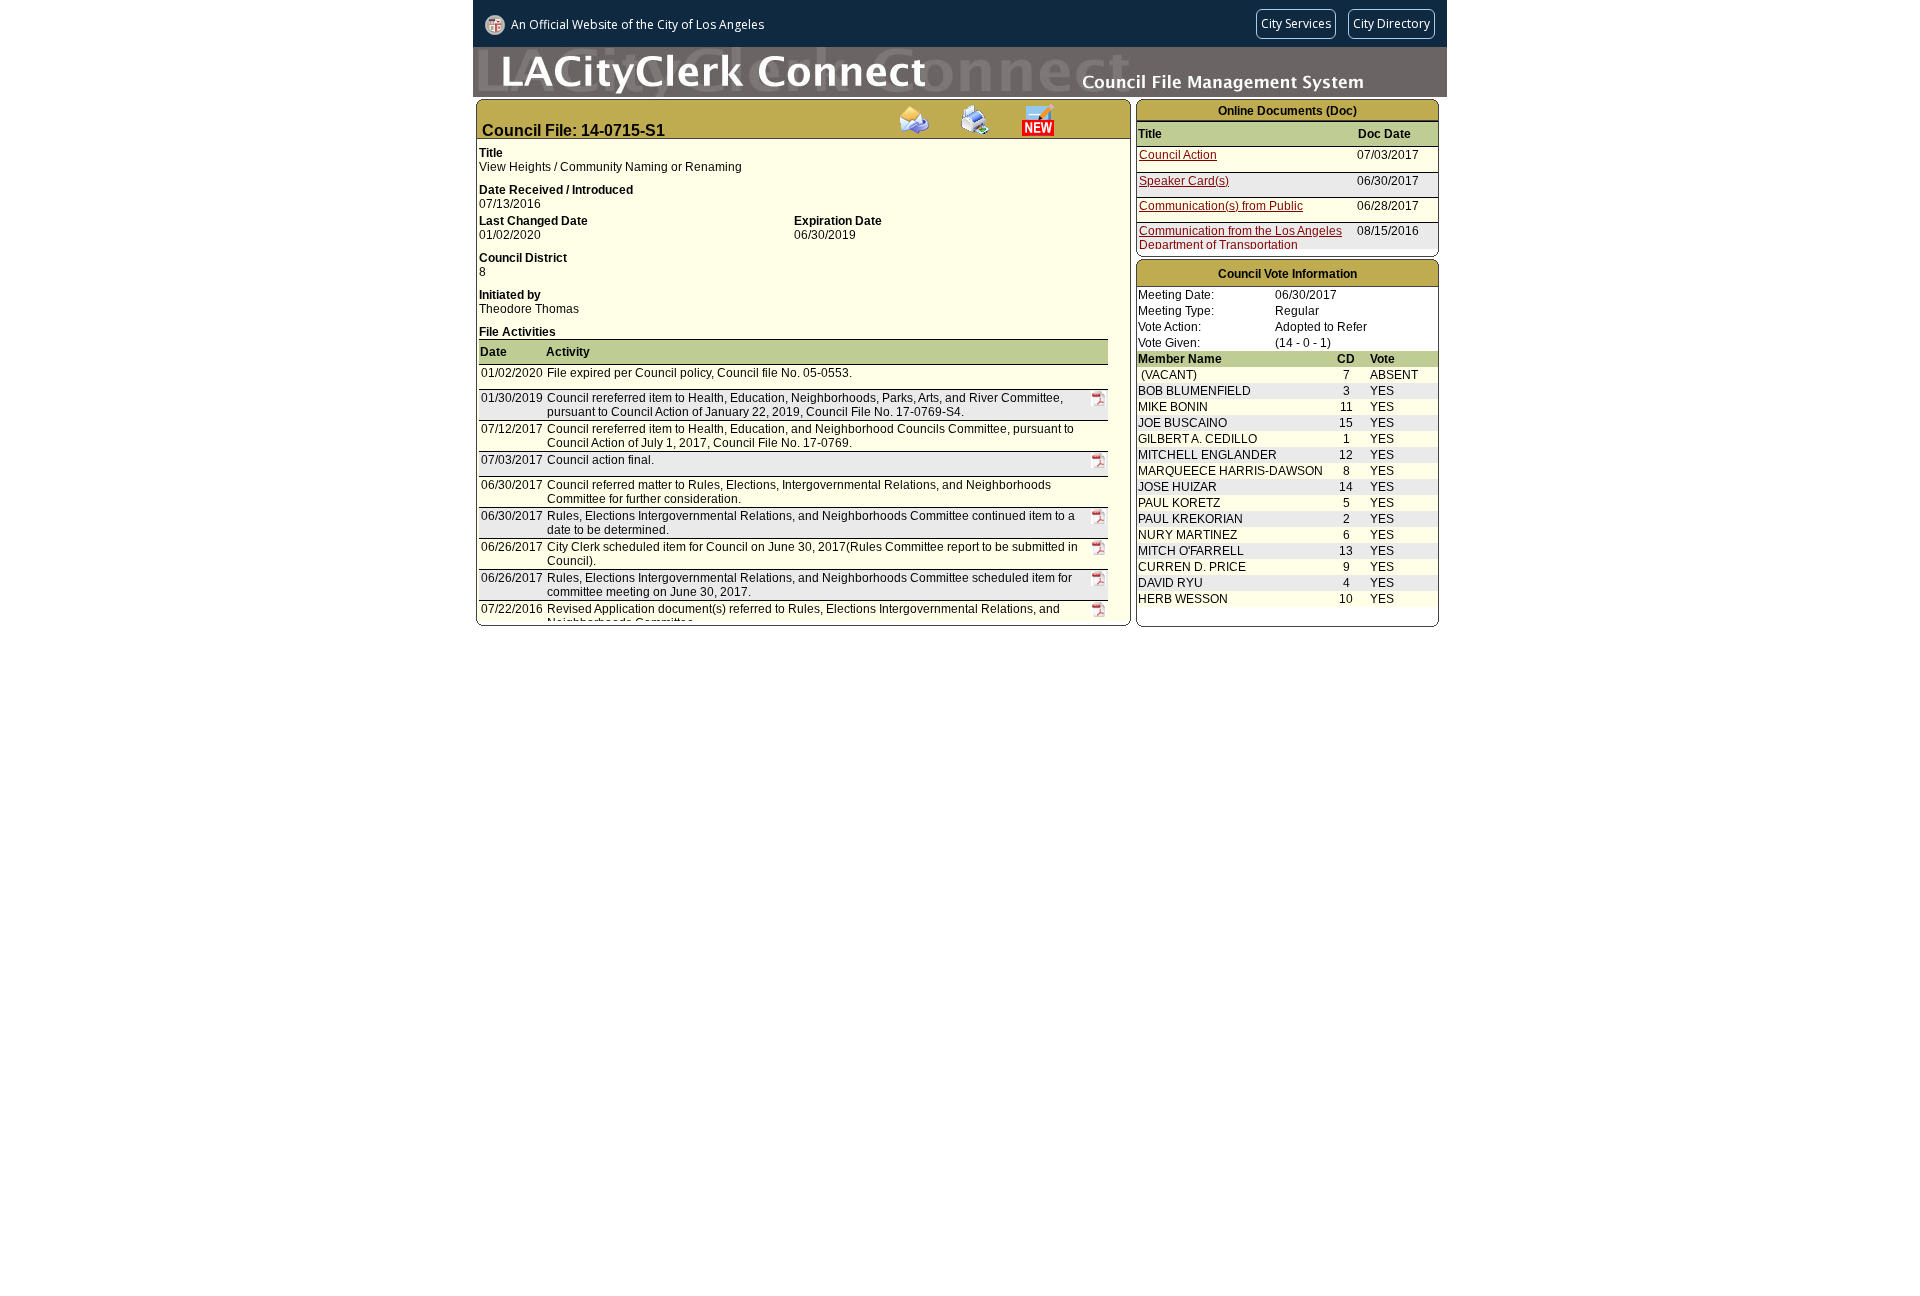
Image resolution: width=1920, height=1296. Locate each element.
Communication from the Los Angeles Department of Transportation (1240, 238)
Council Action (1178, 155)
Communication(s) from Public (1221, 206)
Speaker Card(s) (1184, 181)
